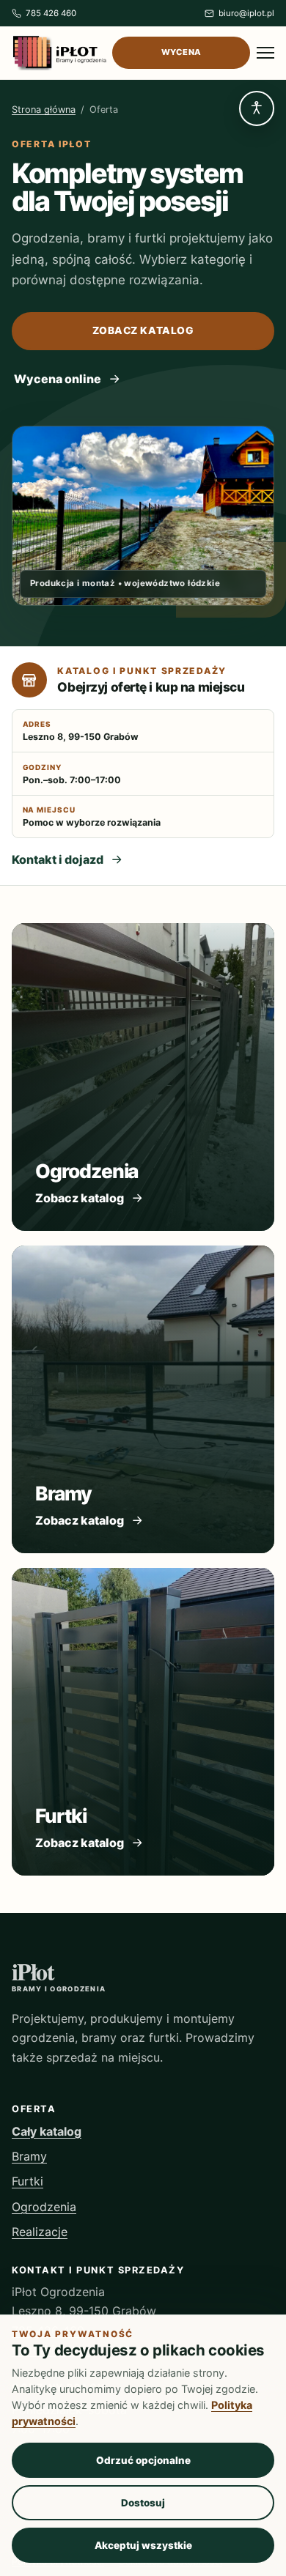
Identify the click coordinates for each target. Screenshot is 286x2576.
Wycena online (58, 379)
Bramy (29, 2156)
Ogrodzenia (44, 2207)
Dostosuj (143, 2503)
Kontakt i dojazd (58, 859)
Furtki (27, 2181)
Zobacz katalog (143, 330)
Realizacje (40, 2232)
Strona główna (44, 110)
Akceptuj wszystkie (143, 2545)
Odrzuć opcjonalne (143, 2460)
